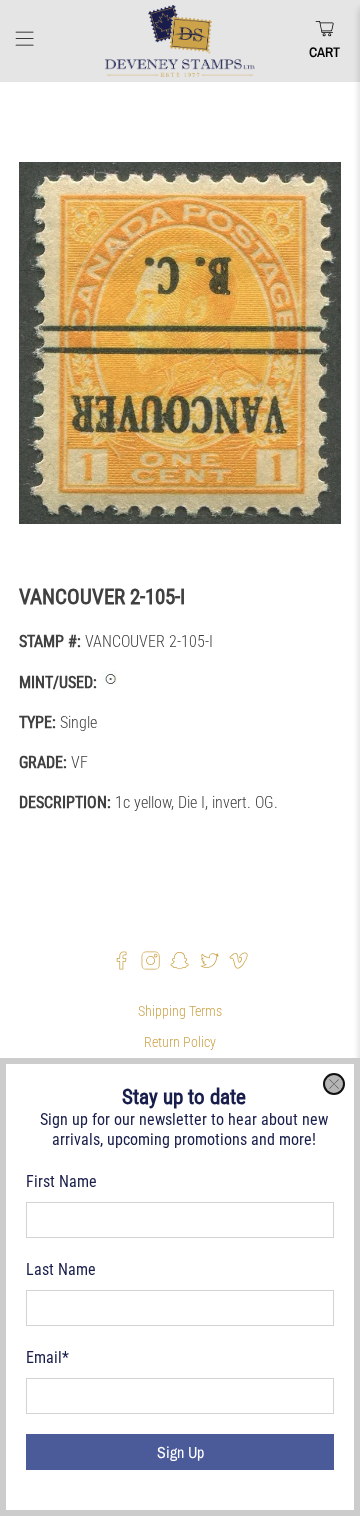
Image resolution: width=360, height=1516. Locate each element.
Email (47, 1357)
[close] (334, 1084)
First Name (61, 1181)
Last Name (61, 1269)
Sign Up (180, 1452)
